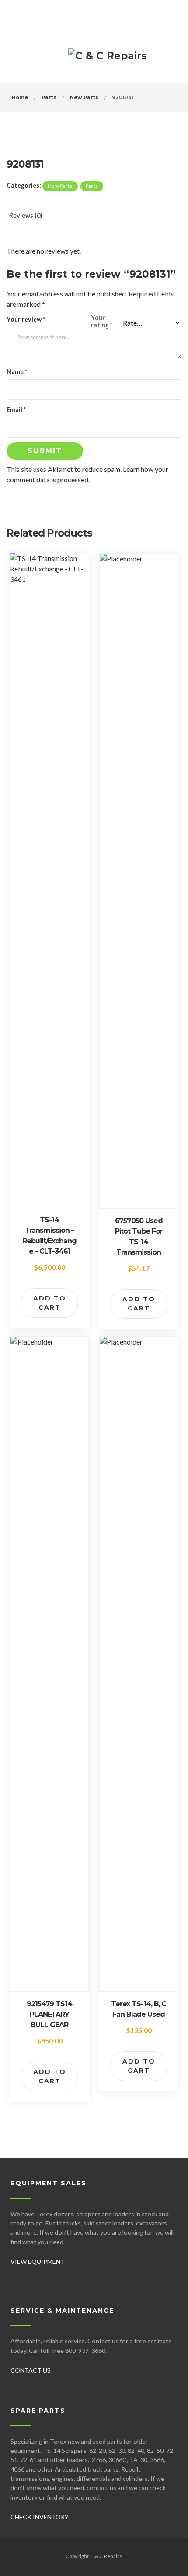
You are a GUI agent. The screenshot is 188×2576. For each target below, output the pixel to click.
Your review (26, 319)
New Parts (84, 97)
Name (17, 372)
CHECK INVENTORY (40, 2517)
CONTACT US (31, 2370)
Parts (49, 97)
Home (20, 97)
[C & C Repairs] (108, 59)
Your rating (102, 321)
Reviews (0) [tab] (26, 215)
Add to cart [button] (50, 1303)
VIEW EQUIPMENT (38, 2261)
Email (16, 410)
